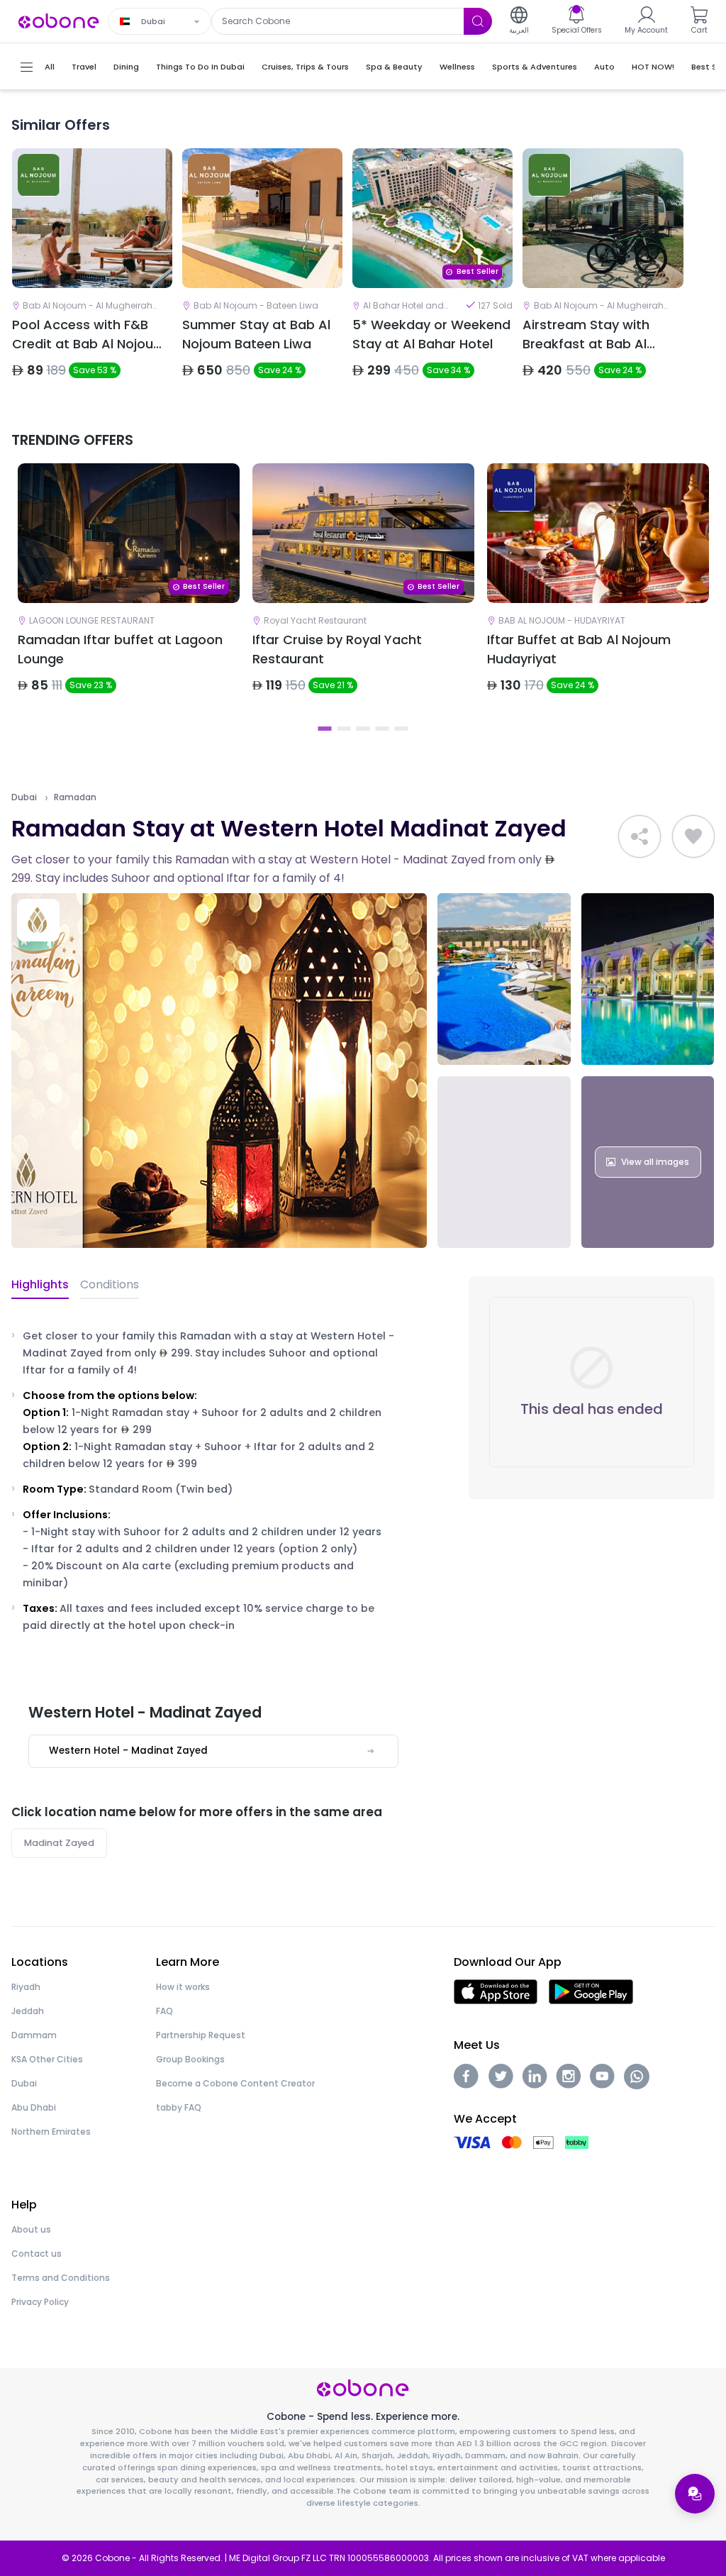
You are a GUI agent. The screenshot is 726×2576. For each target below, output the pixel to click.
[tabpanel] (129, 590)
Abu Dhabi (34, 2107)
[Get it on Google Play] (591, 1991)
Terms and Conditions (61, 2278)
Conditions (110, 1284)
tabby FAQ (179, 2107)
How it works (183, 1987)
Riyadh (26, 1987)
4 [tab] (382, 729)
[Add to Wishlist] (693, 836)
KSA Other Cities (47, 2059)
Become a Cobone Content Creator (235, 2083)
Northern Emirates (51, 2132)
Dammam (34, 2035)
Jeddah (28, 2011)
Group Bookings (190, 2059)
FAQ (164, 2011)
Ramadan (75, 797)
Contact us (37, 2254)
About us (31, 2229)
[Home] (59, 20)
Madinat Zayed (59, 1843)
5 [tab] (402, 729)
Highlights (40, 1284)
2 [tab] (344, 729)
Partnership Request (201, 2035)
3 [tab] (363, 729)
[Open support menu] (695, 2494)
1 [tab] (325, 729)
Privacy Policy (40, 2302)
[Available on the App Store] (496, 1991)
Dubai (24, 797)
